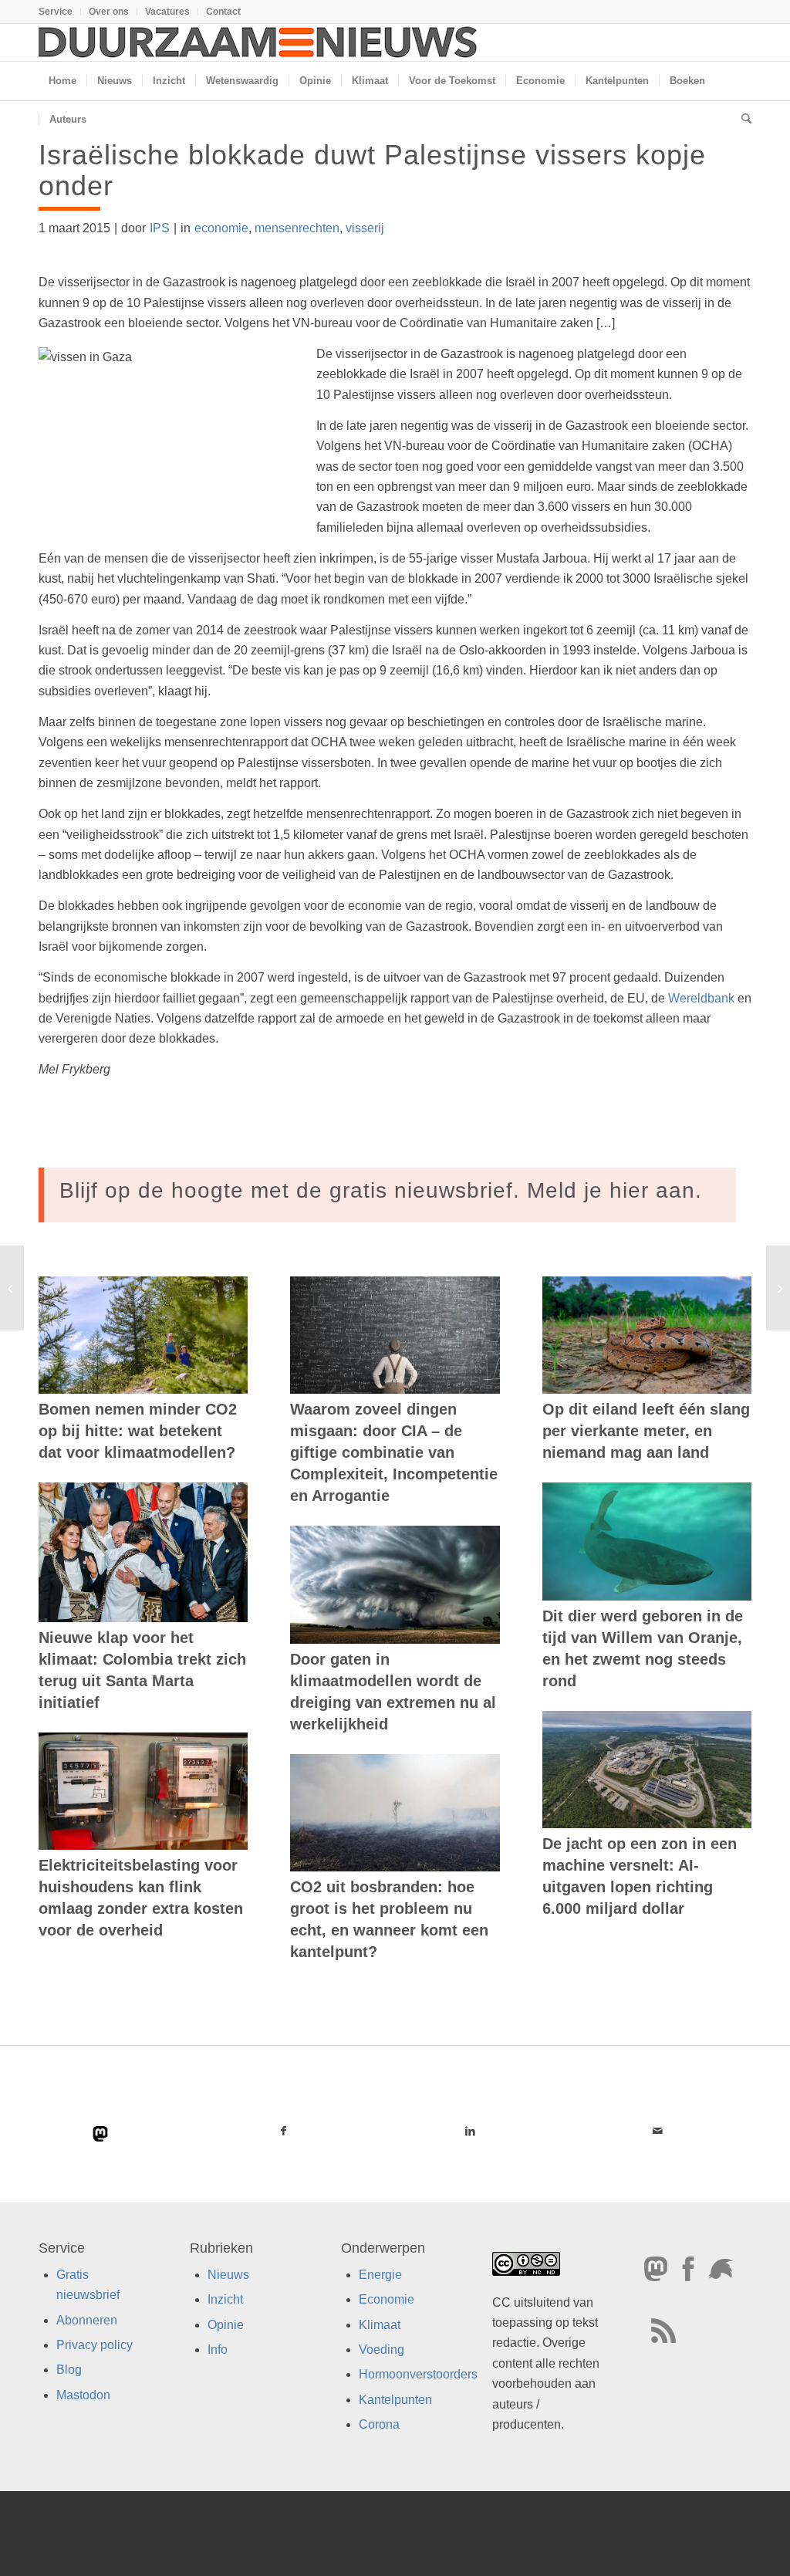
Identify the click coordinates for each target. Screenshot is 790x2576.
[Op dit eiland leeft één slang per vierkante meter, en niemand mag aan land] (647, 1335)
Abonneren (87, 2319)
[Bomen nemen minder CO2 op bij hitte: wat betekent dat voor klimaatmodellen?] (143, 1335)
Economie (387, 2299)
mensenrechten (297, 228)
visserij (365, 228)
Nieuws (228, 2274)
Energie (380, 2274)
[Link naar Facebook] (284, 2131)
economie (221, 228)
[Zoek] (741, 120)
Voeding (381, 2350)
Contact (223, 12)
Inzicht (225, 2299)
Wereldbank (701, 998)
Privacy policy (95, 2345)
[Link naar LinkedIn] (471, 2131)
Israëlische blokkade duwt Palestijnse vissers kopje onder (372, 170)
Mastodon (83, 2394)
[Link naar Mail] (658, 2131)
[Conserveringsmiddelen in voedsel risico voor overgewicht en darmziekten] (12, 1288)
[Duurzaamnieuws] (258, 42)
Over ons (109, 12)
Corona (379, 2424)
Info (218, 2350)
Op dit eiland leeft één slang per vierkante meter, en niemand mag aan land (646, 1431)
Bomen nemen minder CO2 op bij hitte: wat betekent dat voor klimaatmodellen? (138, 1431)
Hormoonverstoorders (418, 2374)
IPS (160, 228)
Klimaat (380, 2324)
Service (56, 12)
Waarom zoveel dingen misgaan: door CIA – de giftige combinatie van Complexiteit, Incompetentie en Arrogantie (394, 1452)
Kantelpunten (395, 2399)
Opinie (226, 2324)
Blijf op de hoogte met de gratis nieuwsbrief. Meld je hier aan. (381, 1190)
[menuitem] (60, 12)
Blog (69, 2370)
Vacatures (167, 12)
